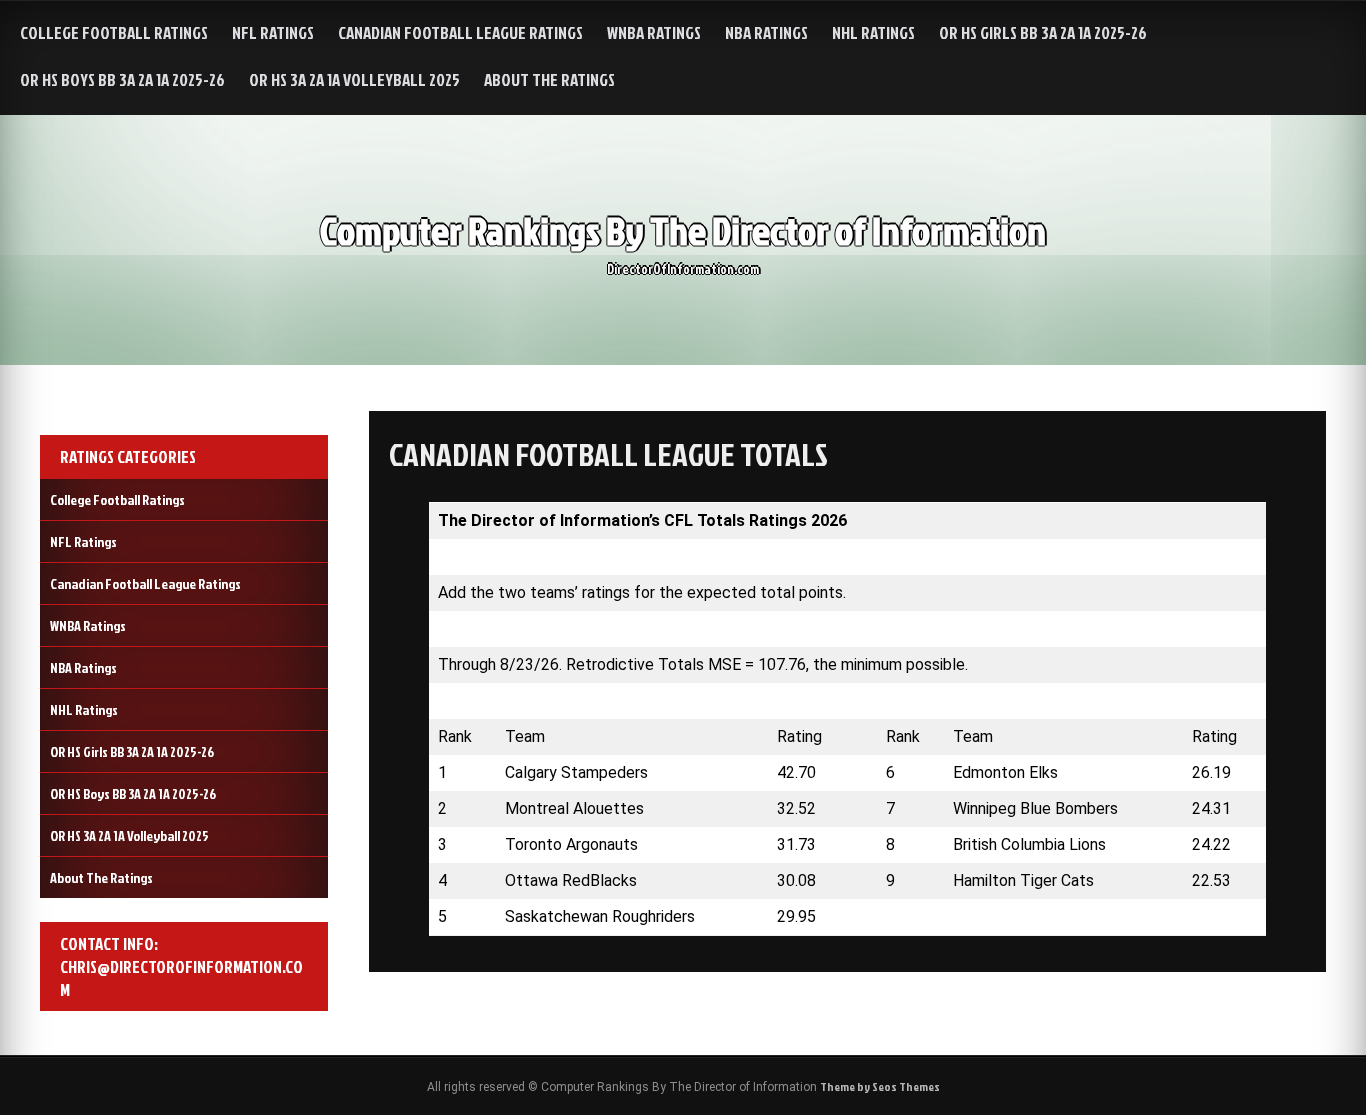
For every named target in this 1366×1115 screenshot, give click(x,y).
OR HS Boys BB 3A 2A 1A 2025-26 (122, 79)
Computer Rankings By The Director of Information (683, 230)
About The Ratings (549, 79)
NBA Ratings (766, 32)
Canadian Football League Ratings (460, 32)
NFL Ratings (273, 32)
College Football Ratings (114, 32)
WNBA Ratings (654, 32)
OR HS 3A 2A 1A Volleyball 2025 (354, 79)
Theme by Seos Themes (880, 1086)
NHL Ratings (873, 32)
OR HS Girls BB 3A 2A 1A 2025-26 (1043, 32)
